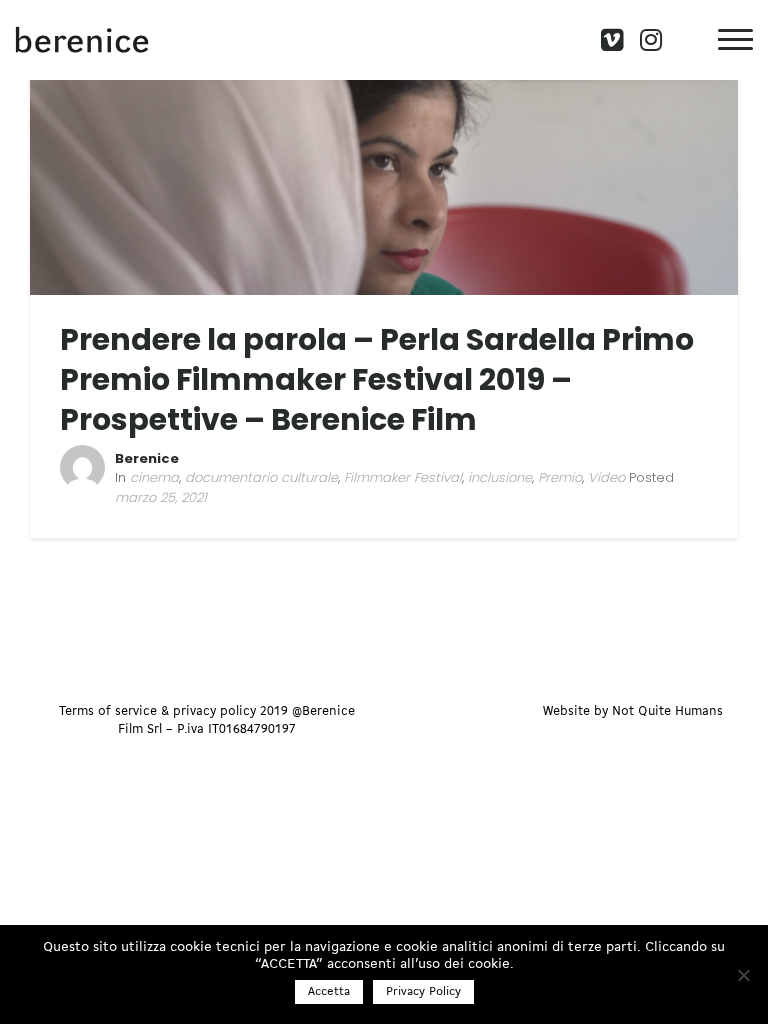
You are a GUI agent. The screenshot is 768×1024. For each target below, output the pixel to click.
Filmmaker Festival (403, 477)
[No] (743, 975)
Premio (560, 477)
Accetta (329, 992)
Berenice (147, 458)
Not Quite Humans (667, 711)
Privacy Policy (423, 992)
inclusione (500, 477)
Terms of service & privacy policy (157, 711)
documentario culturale (261, 477)
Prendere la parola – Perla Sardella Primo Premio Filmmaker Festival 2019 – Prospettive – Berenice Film (377, 379)
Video (606, 477)
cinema (154, 477)
